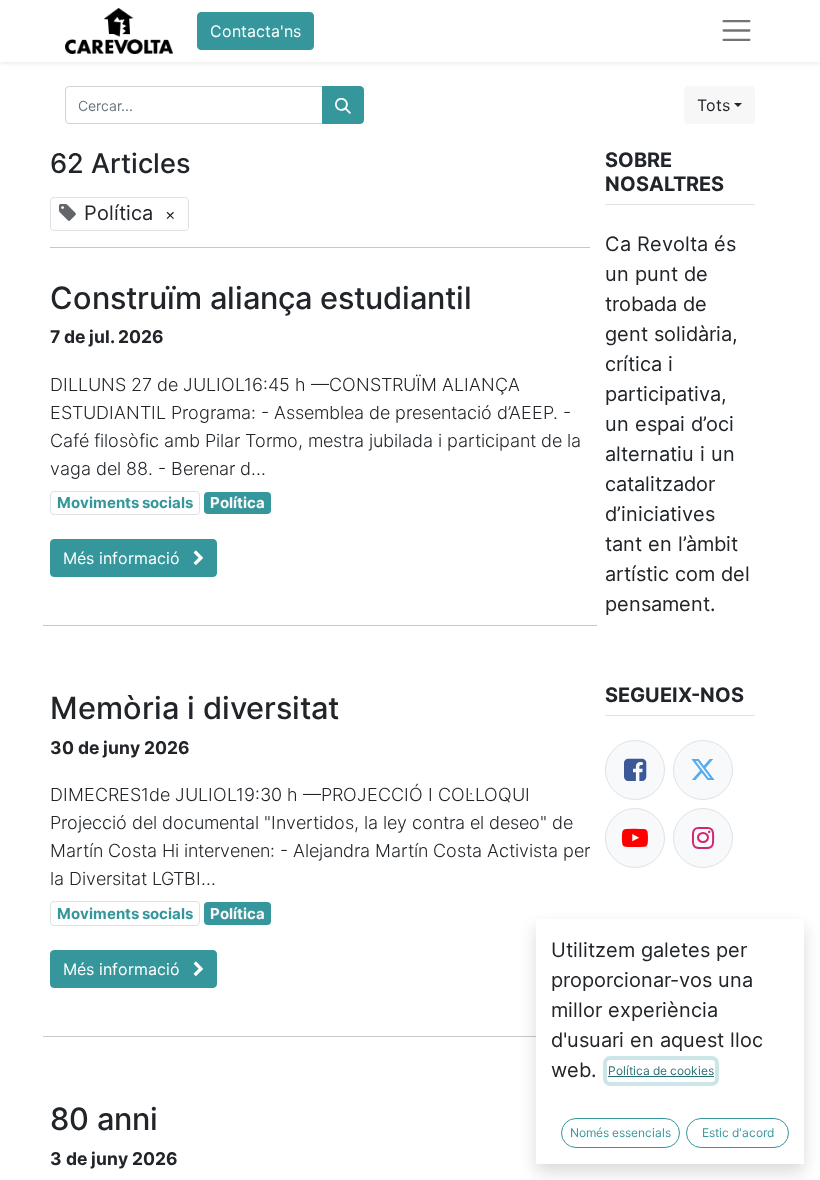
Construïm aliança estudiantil (261, 298)
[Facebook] (635, 770)
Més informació (124, 558)
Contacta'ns (255, 31)
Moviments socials (125, 502)
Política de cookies (661, 1070)
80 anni (104, 1119)
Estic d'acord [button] (738, 1132)
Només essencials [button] (620, 1132)
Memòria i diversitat (194, 708)
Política (237, 502)
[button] (719, 105)
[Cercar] (343, 105)
